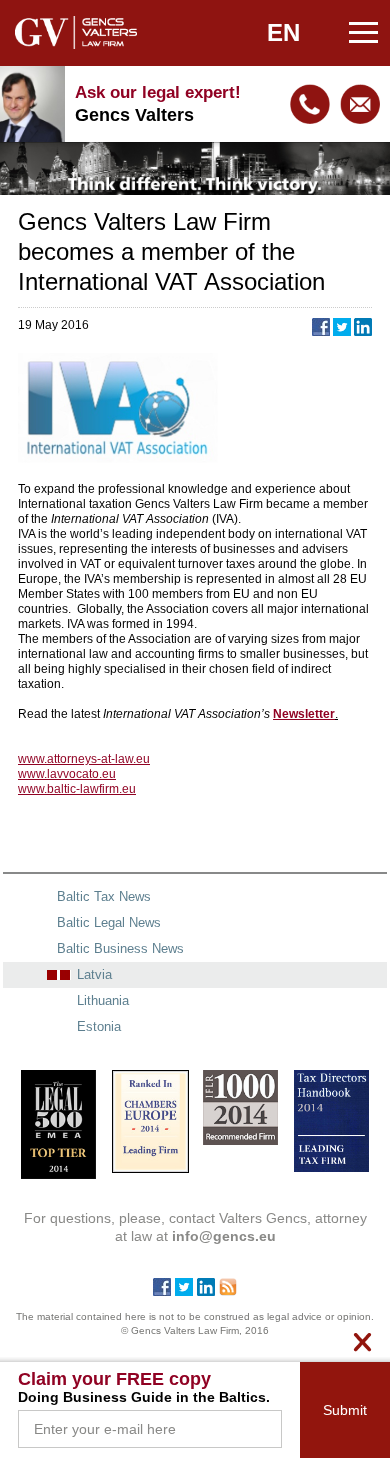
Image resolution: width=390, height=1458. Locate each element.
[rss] (228, 1291)
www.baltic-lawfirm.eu (77, 789)
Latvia (94, 974)
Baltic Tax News (104, 896)
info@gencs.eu (360, 104)
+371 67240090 (310, 104)
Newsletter (304, 714)
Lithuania (103, 1000)
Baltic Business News (120, 948)
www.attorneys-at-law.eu (84, 759)
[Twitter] (184, 1291)
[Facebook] (162, 1291)
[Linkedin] (206, 1291)
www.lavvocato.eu (67, 774)
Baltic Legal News (109, 922)
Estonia (99, 1026)
